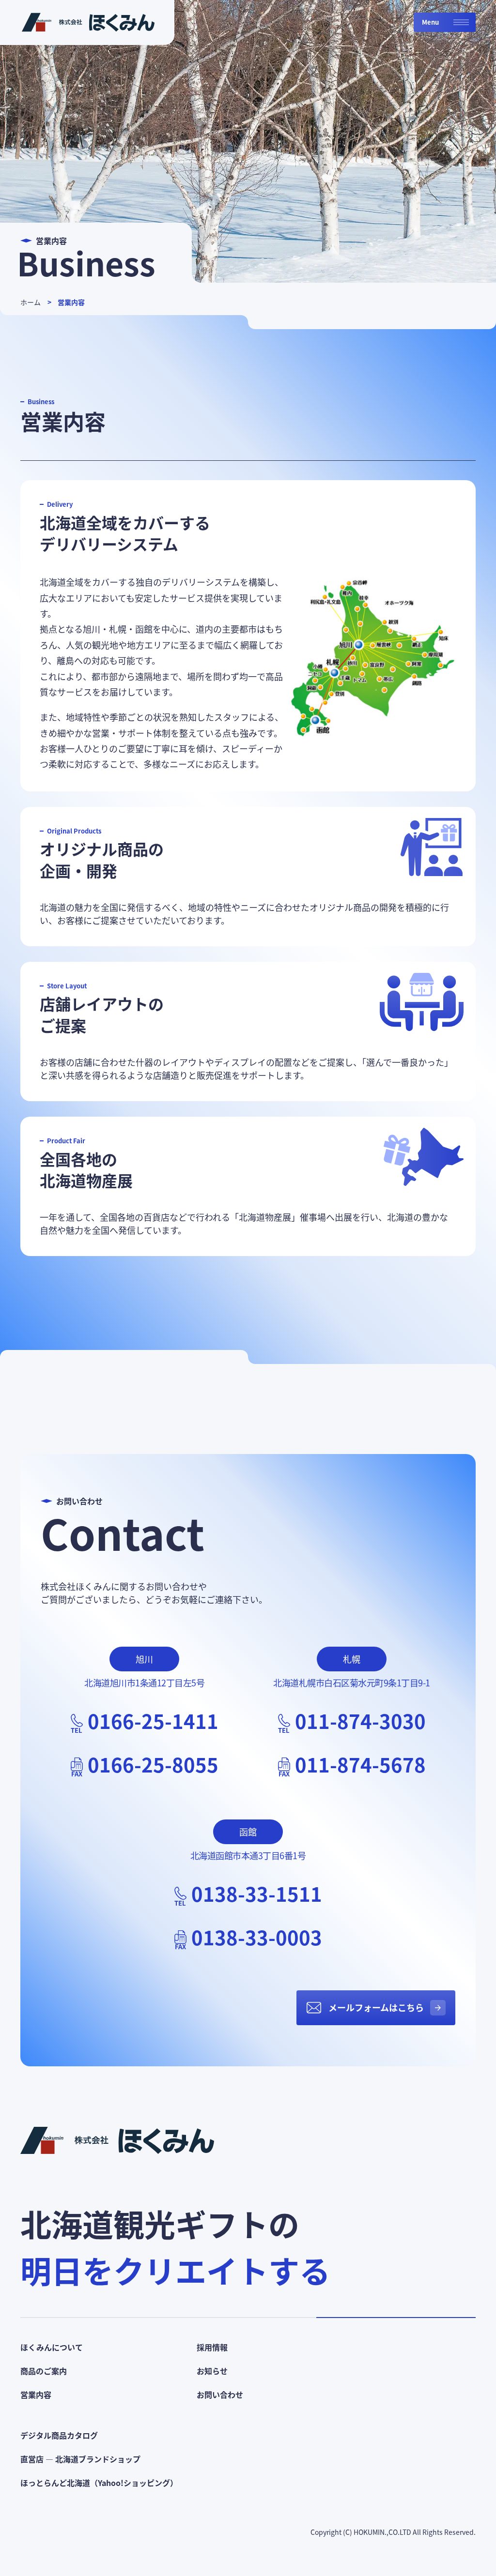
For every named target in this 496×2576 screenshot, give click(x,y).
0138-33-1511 (257, 1894)
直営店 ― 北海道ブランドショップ (80, 2459)
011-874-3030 (360, 1721)
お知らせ (212, 2371)
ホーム (31, 302)
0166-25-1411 (153, 1721)
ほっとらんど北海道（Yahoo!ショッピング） (99, 2483)
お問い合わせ (220, 2394)
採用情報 (212, 2347)
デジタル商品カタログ (59, 2435)
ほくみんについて (52, 2347)
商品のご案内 (44, 2371)
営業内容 (71, 302)
